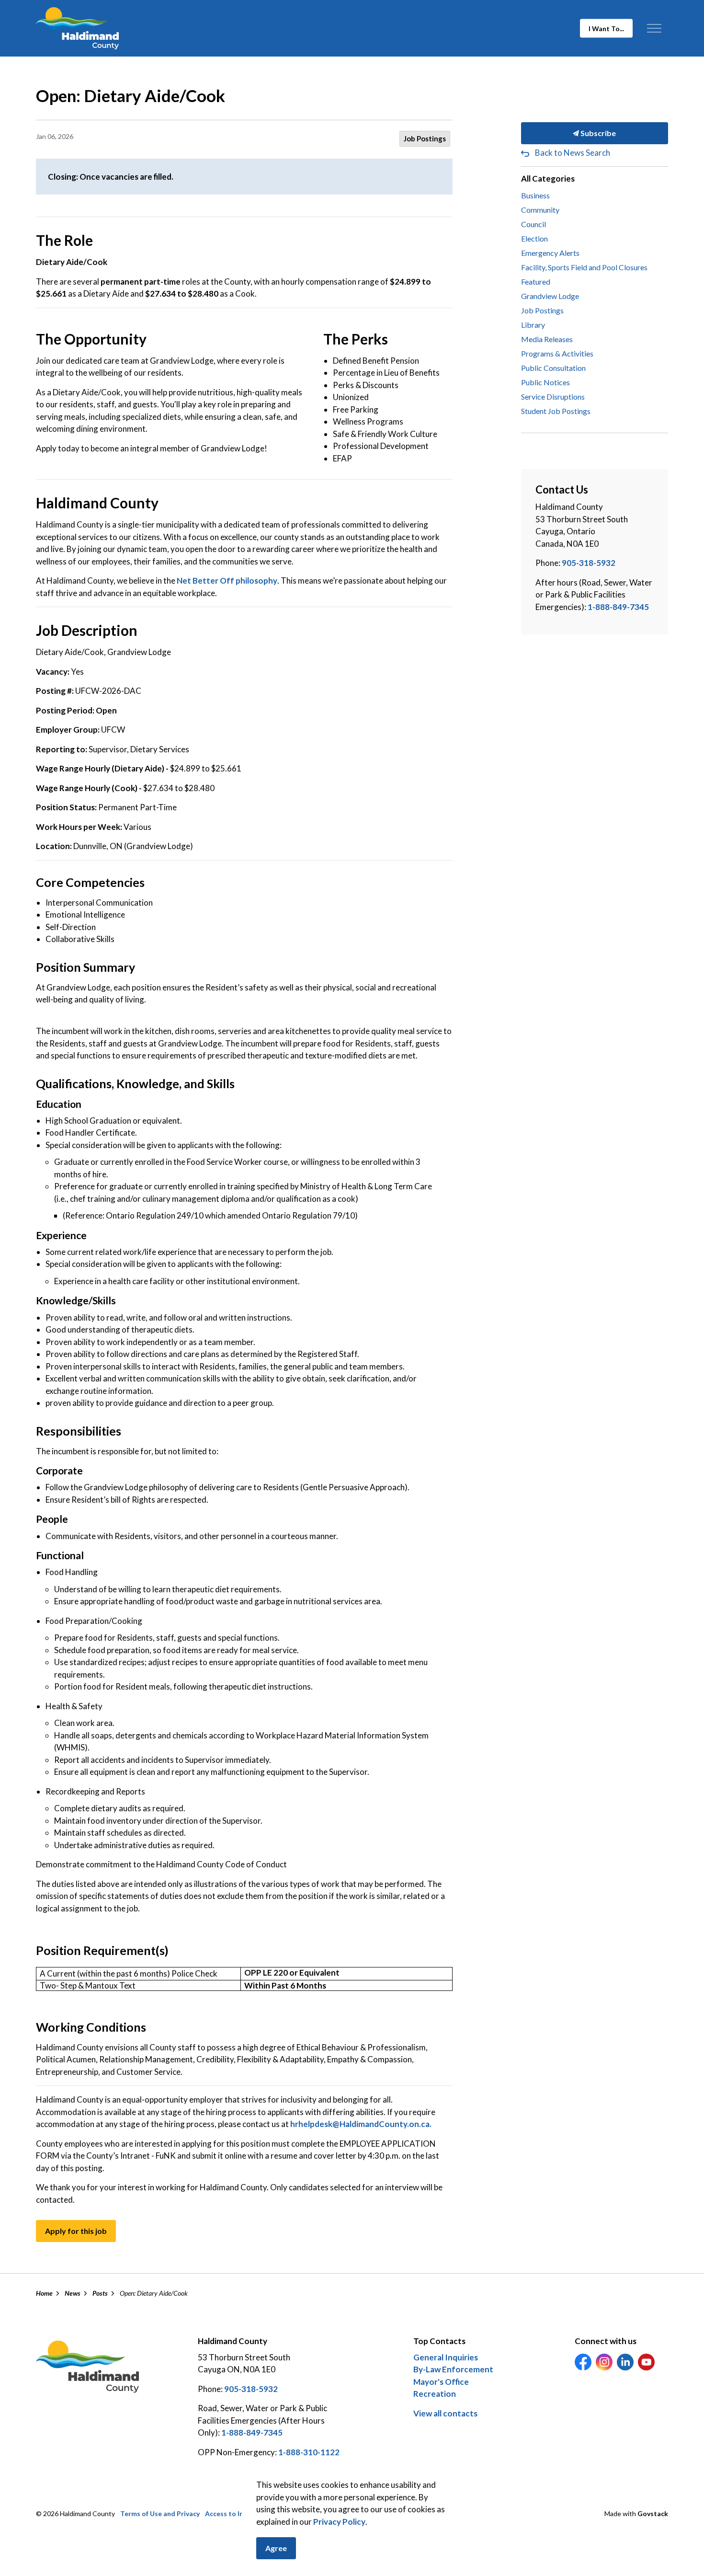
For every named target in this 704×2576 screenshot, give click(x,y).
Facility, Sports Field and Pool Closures (584, 267)
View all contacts (445, 2413)
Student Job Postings (556, 411)
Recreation (435, 2394)
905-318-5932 (589, 563)
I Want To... (606, 29)
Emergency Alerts (550, 253)
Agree (276, 2548)
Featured (536, 282)
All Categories (548, 178)
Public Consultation (553, 368)
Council (534, 224)
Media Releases (547, 339)
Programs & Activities (557, 353)
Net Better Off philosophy (227, 581)
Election (534, 238)
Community (540, 210)
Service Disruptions (553, 397)
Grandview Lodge (550, 296)
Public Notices (545, 382)
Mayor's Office (441, 2382)
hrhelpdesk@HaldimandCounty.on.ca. (361, 2124)
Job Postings (425, 138)
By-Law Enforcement (453, 2369)
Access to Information (240, 2513)
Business (535, 195)
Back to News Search (573, 153)
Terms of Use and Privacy (160, 2513)
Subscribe (597, 133)
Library (533, 325)
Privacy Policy (339, 2522)
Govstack (653, 2513)
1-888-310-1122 (309, 2452)
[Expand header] (654, 28)
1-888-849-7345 (618, 607)
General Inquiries (446, 2357)
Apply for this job (76, 2231)
